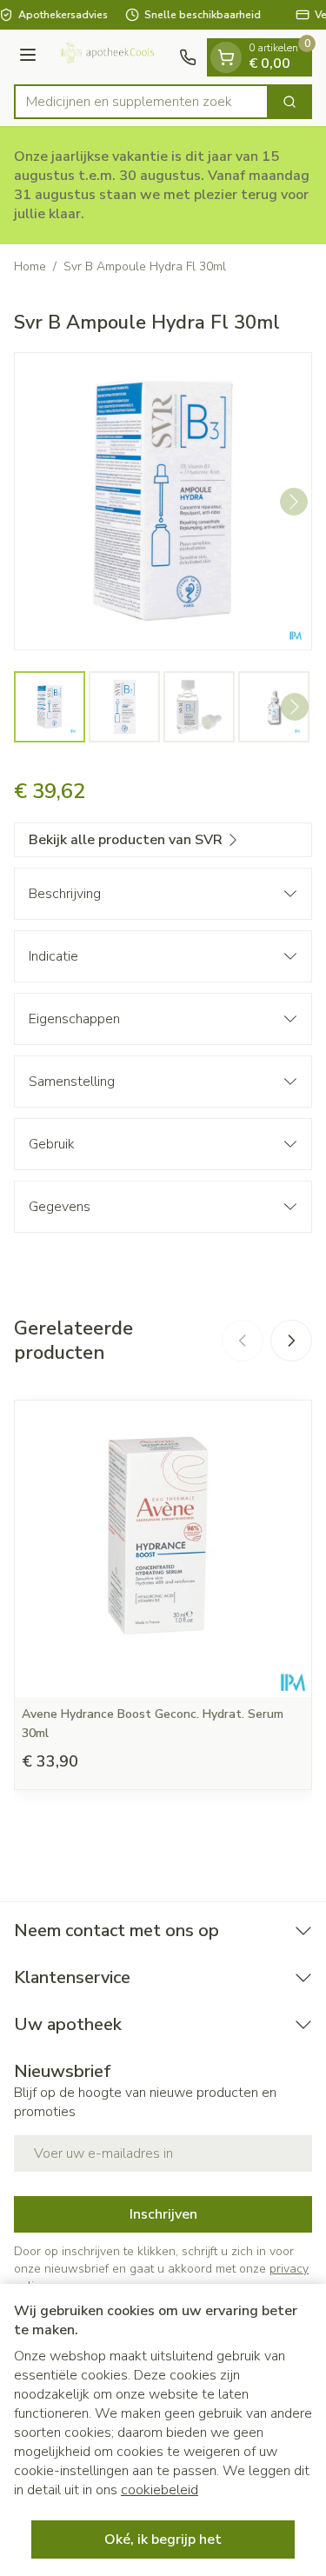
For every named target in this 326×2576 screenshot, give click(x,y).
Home (30, 266)
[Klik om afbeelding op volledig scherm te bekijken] (163, 501)
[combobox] (141, 102)
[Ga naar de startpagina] (110, 57)
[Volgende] (294, 502)
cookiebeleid (160, 2490)
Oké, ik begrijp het (163, 2539)
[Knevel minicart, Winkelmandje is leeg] (226, 57)
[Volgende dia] (291, 1341)
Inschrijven (163, 2214)
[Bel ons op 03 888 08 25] (188, 57)
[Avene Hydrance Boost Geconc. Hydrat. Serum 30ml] (163, 1549)
